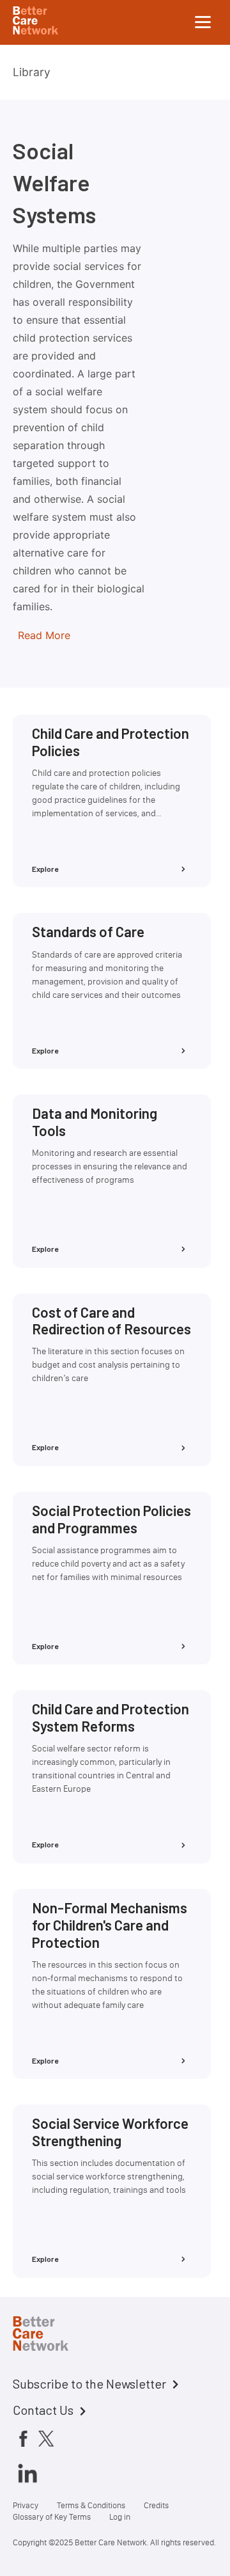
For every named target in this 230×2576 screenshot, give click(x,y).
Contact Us (43, 2410)
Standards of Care (88, 931)
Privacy (26, 2505)
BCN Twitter (46, 2438)
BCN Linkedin (27, 2473)
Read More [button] (44, 635)
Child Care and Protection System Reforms (111, 1717)
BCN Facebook (23, 2438)
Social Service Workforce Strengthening (110, 2132)
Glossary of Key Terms (52, 2517)
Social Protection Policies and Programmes (111, 1519)
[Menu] (203, 22)
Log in (120, 2517)
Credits (156, 2505)
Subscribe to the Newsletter (89, 2383)
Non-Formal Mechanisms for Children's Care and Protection (110, 1925)
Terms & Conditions (91, 2505)
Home (51, 2335)
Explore (45, 869)
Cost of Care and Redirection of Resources (111, 1321)
